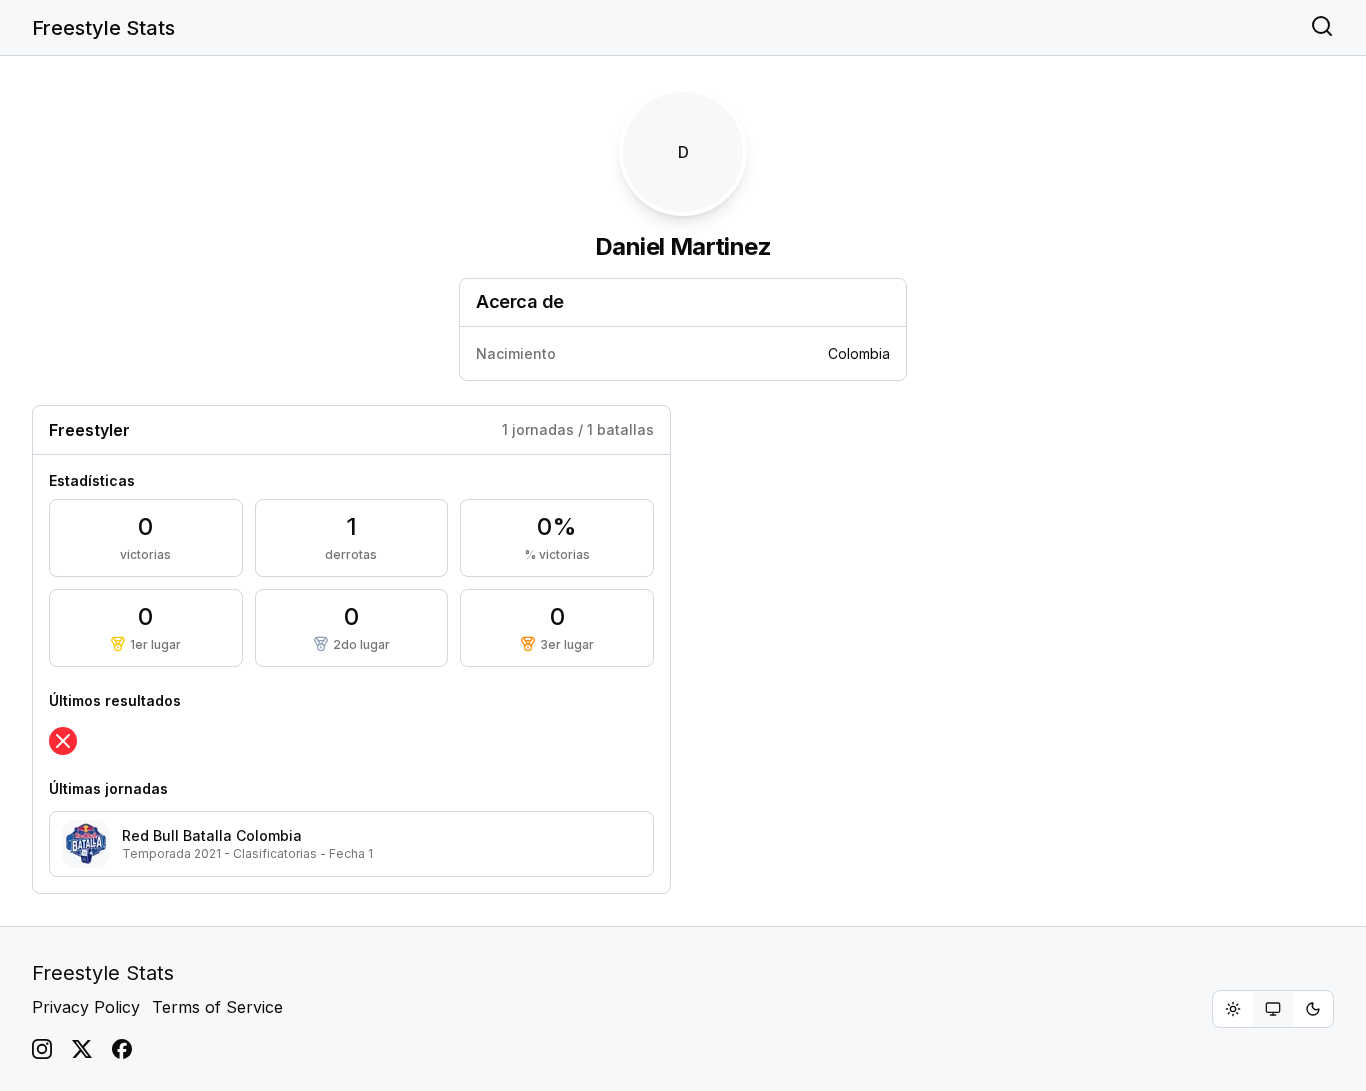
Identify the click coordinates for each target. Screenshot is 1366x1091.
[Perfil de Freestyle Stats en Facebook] (122, 1049)
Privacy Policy (86, 1007)
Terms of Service (217, 1007)
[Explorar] (1322, 28)
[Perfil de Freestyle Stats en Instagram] (42, 1049)
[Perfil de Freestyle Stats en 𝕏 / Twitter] (82, 1049)
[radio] (1233, 1009)
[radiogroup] (1273, 1009)
